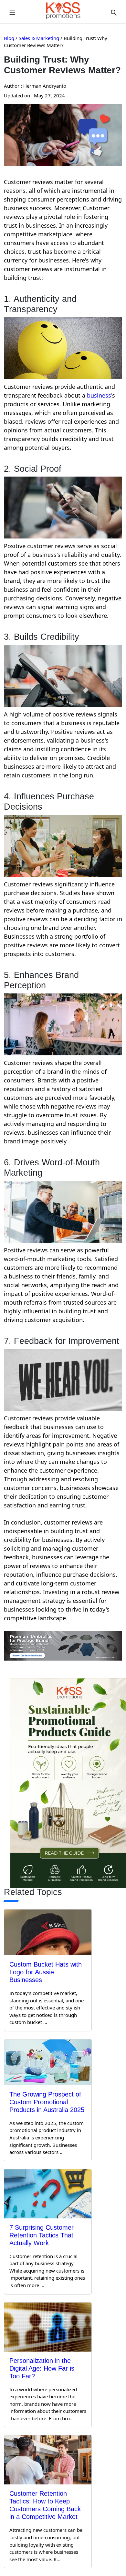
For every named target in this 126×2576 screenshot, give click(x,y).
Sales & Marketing (39, 38)
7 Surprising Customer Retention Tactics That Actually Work (42, 2235)
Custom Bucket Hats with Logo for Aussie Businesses (46, 1972)
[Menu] (12, 12)
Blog (9, 38)
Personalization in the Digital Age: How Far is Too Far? (42, 2368)
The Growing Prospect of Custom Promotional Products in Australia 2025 (47, 2102)
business (99, 395)
